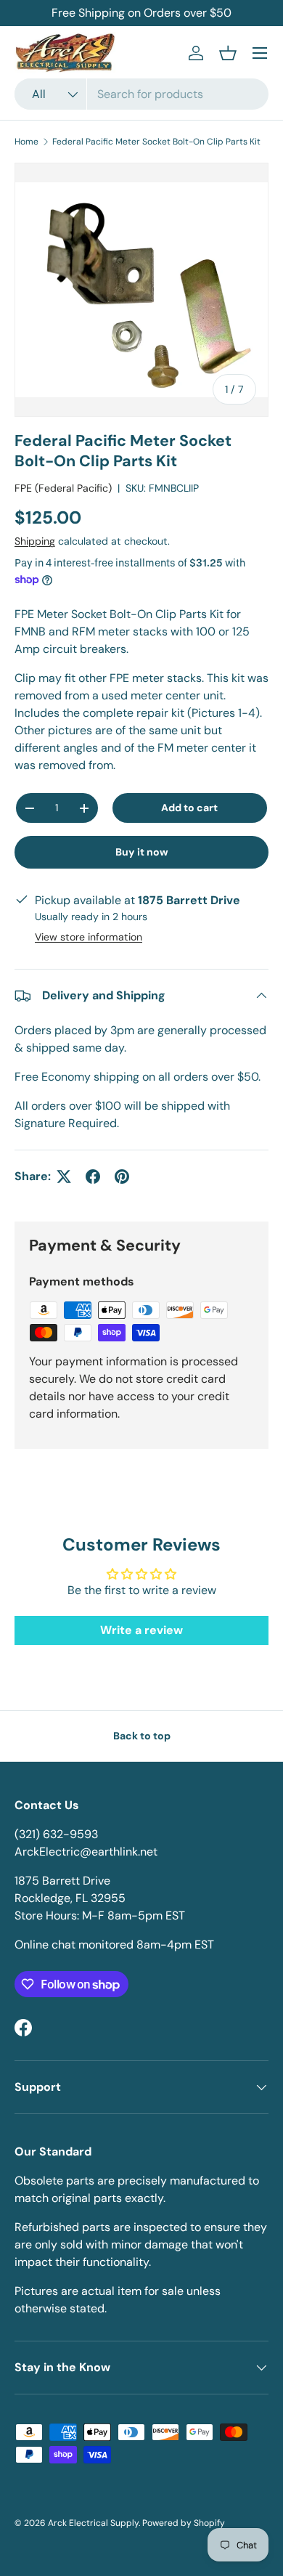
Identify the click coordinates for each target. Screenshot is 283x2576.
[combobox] (141, 94)
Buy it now (142, 852)
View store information (89, 937)
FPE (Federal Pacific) (63, 488)
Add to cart (189, 808)
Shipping (35, 541)
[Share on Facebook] (93, 1177)
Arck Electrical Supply (93, 2523)
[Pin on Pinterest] (122, 1177)
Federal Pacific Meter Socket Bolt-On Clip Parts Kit (156, 142)
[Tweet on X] (64, 1177)
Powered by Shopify (184, 2523)
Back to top (142, 1736)
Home (26, 142)
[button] (228, 53)
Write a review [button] (141, 1630)
